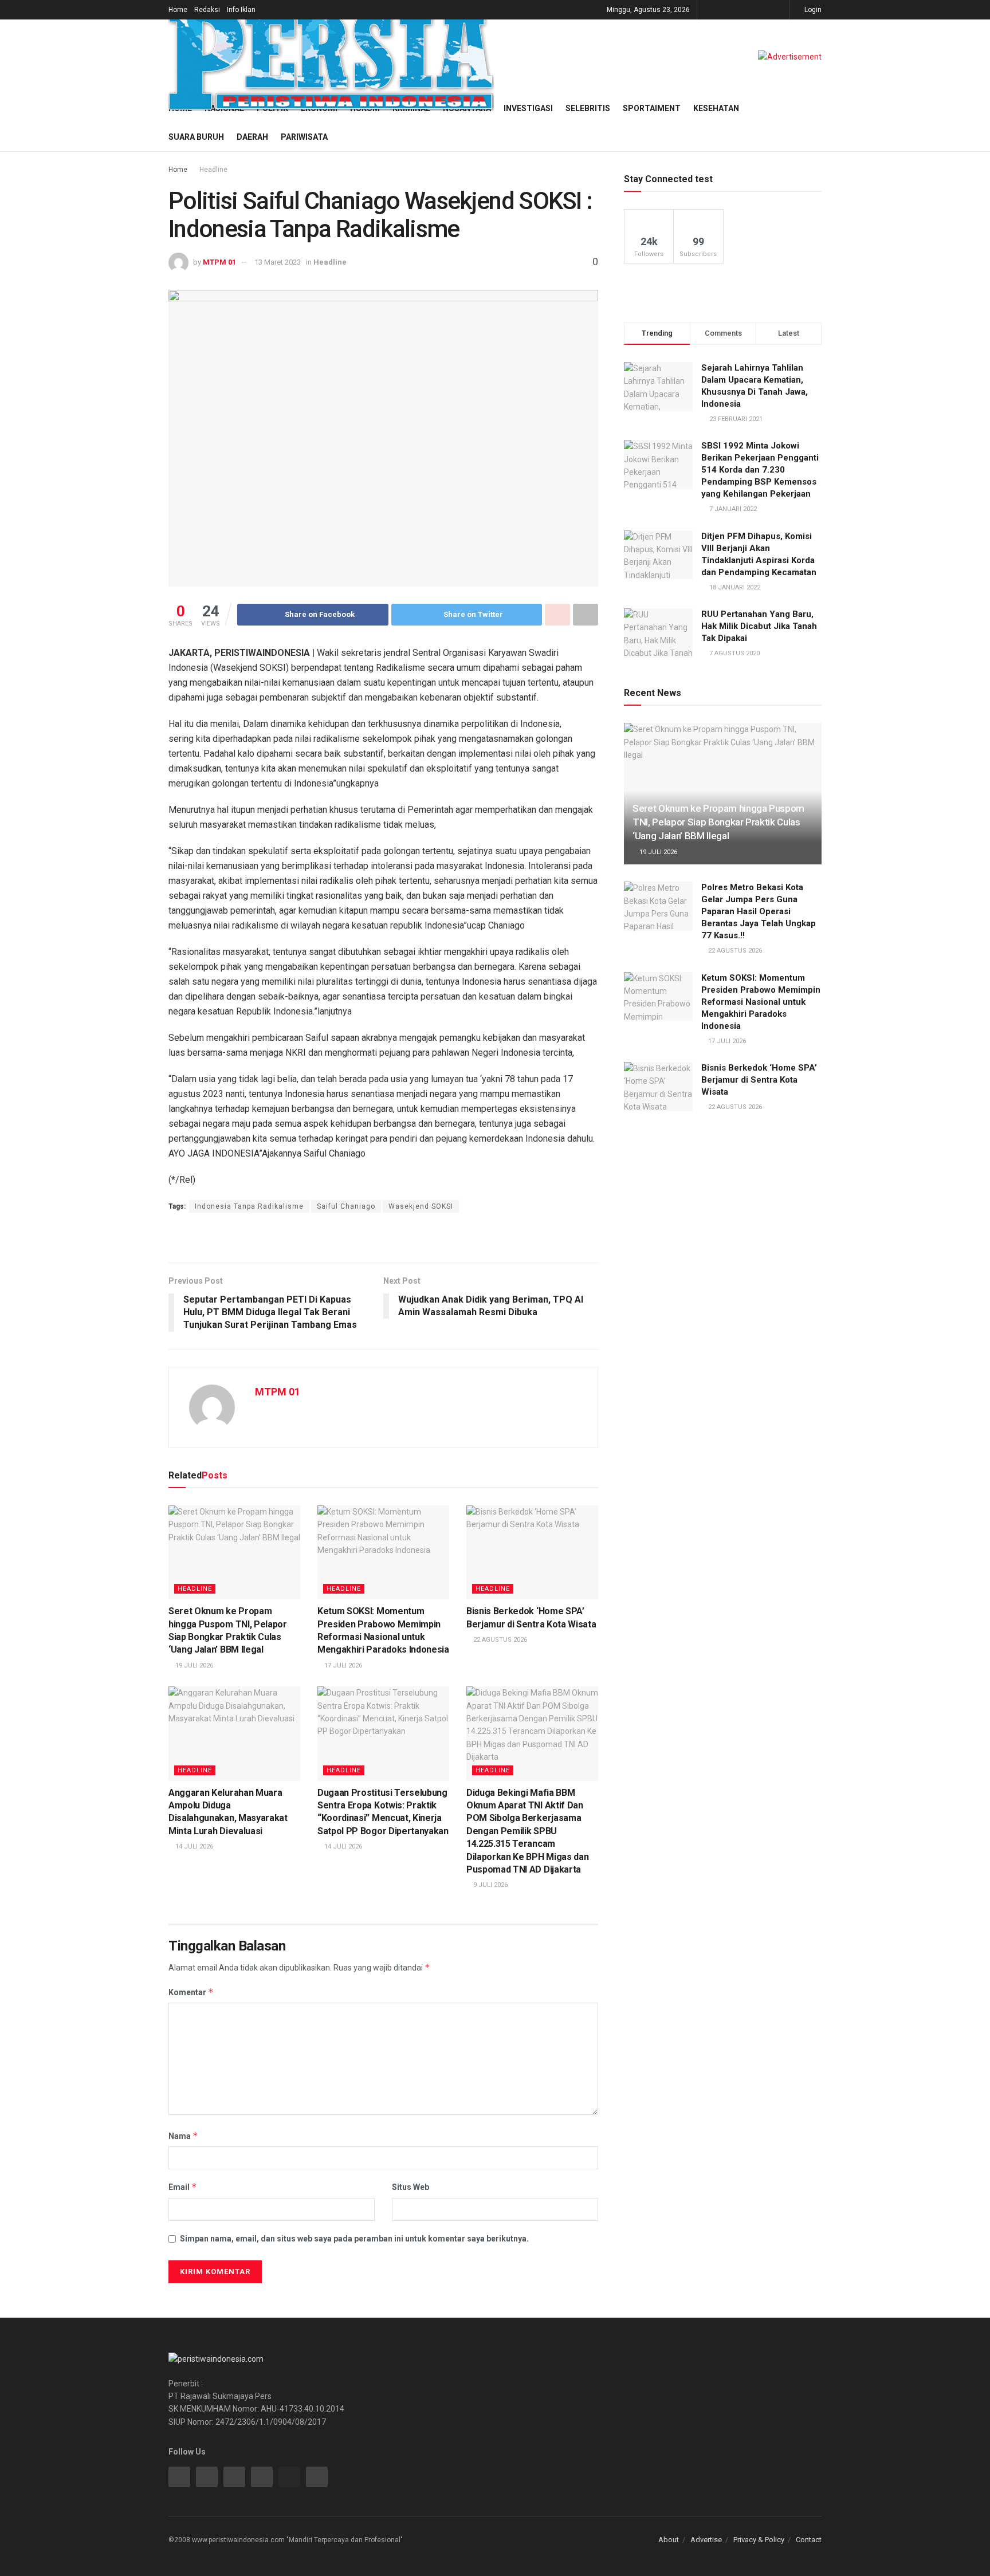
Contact (809, 2540)
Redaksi (207, 10)
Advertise (706, 2540)
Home (178, 10)
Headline (213, 170)
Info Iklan (241, 10)
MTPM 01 (219, 262)
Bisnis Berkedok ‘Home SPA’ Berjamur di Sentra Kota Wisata (759, 1080)
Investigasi (528, 108)
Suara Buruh (196, 137)
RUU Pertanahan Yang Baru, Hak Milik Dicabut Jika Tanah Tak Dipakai (759, 626)
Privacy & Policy (759, 2540)
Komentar (191, 1992)
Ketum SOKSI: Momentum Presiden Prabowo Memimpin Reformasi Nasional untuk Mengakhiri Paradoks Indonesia (761, 1002)
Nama (183, 2136)
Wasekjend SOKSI (421, 1206)
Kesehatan (716, 108)
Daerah (252, 137)
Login (812, 10)
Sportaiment (652, 108)
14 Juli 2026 (193, 1847)
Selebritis (588, 108)
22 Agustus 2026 (499, 1640)
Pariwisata (304, 137)
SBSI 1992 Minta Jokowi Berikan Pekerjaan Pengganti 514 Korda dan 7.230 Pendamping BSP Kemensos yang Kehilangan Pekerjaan (760, 470)
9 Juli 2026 (490, 1885)
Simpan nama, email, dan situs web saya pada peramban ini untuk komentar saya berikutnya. (354, 2239)
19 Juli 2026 (193, 1665)
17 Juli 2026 (342, 1665)
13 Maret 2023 (278, 262)
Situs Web (410, 2187)
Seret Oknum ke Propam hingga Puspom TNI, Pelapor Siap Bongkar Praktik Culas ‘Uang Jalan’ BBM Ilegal (718, 822)
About (669, 2540)
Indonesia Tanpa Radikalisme (249, 1206)
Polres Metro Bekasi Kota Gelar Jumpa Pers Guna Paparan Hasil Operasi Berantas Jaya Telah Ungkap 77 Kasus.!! (759, 911)
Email (183, 2187)
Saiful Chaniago (346, 1206)
